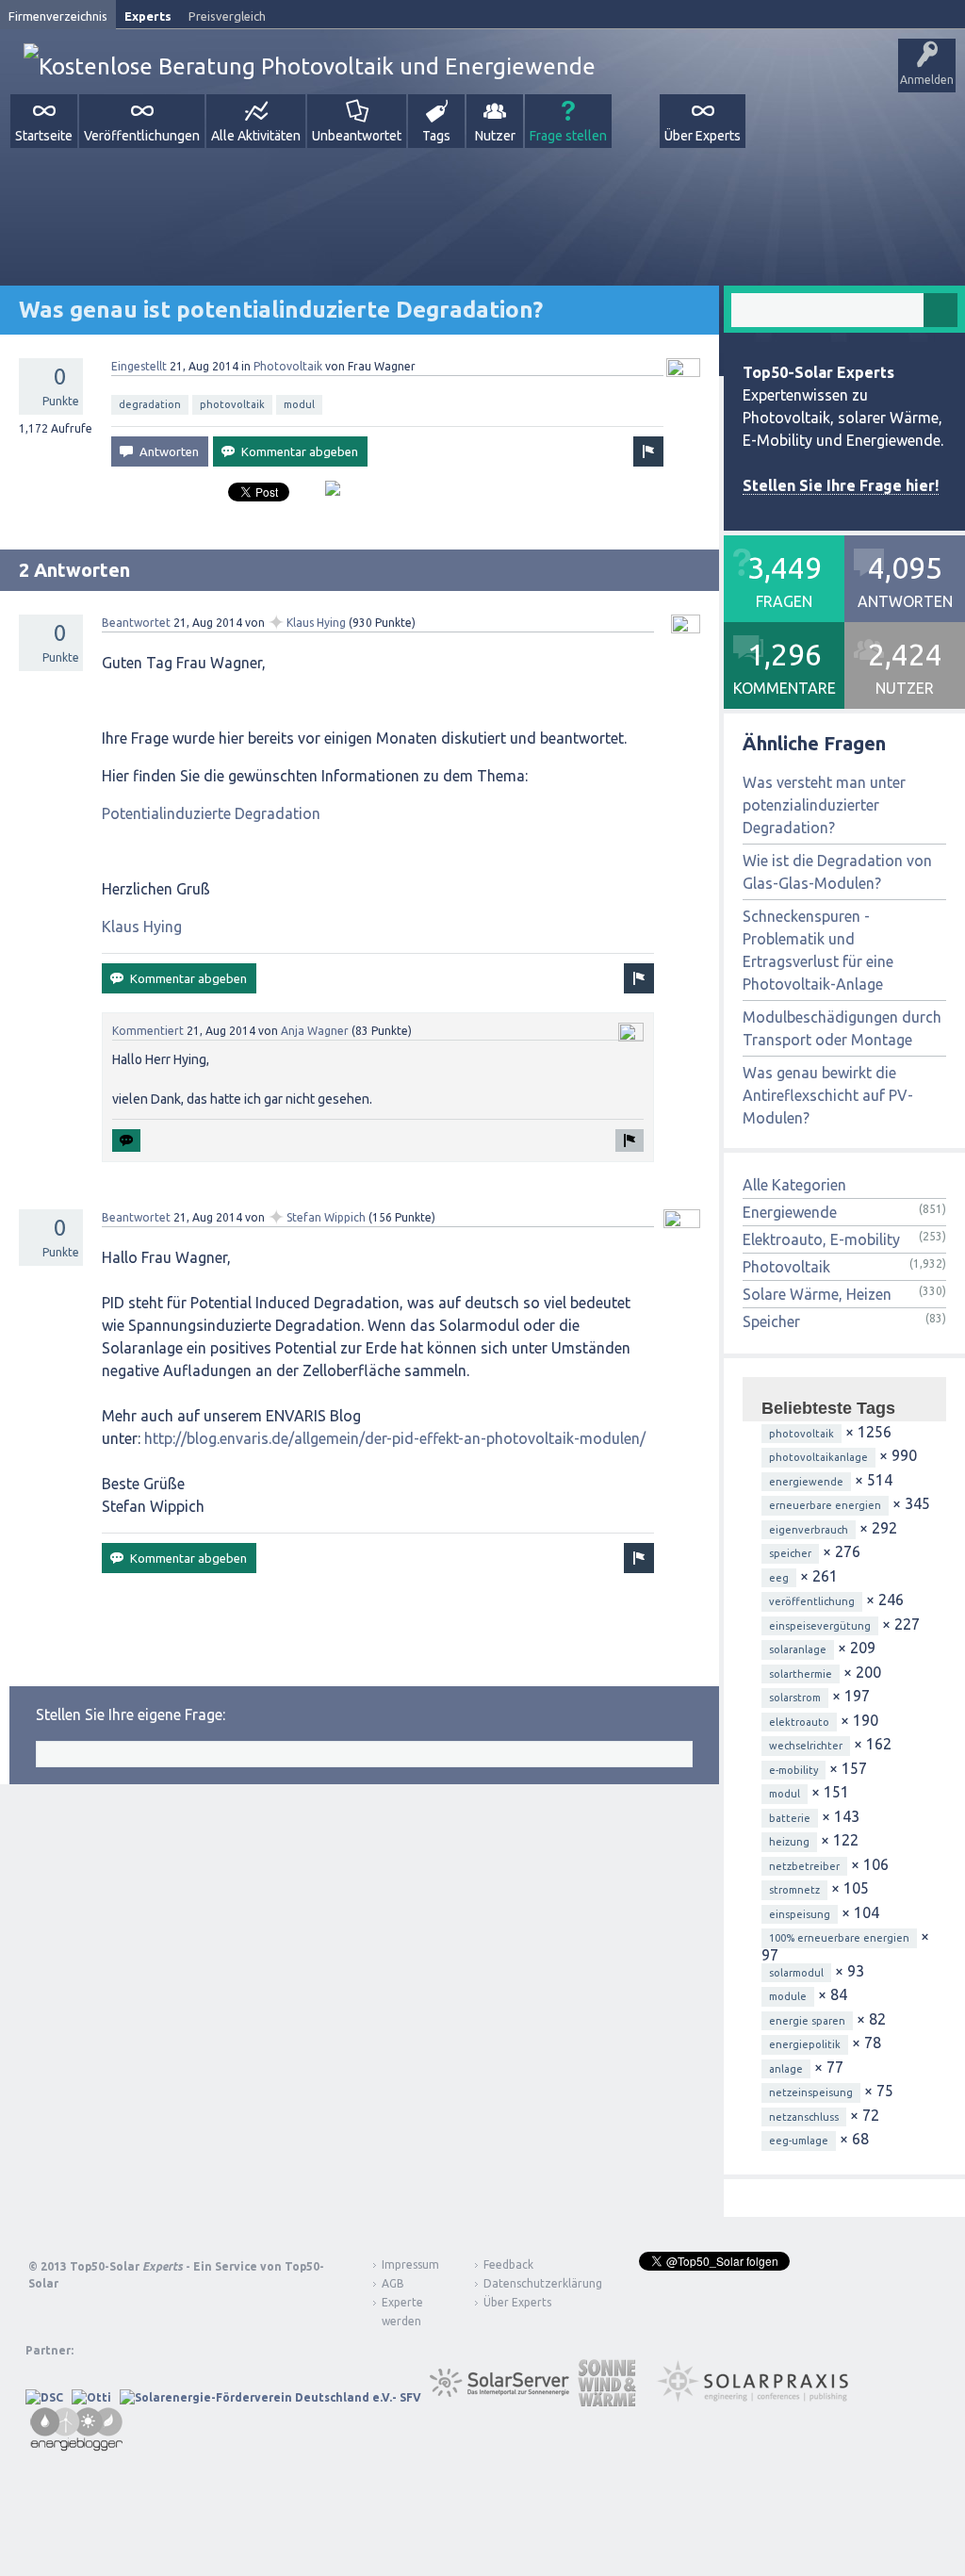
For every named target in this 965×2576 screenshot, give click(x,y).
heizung (789, 1842)
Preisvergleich (227, 16)
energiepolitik (805, 2044)
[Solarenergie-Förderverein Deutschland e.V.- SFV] (270, 2397)
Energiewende (790, 1212)
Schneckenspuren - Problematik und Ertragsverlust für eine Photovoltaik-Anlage (818, 950)
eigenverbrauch (809, 1530)
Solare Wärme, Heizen (817, 1294)
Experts (148, 16)
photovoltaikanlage (818, 1457)
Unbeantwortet (357, 136)
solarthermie (801, 1674)
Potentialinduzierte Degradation (211, 813)
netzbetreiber (804, 1866)
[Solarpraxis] (759, 2397)
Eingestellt (139, 366)
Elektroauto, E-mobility (821, 1239)
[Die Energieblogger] (76, 2445)
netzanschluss (804, 2117)
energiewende (806, 1482)
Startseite (44, 136)
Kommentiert (148, 1031)
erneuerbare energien (825, 1505)
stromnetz (794, 1890)
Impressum (410, 2264)
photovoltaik (232, 404)
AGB (393, 2283)
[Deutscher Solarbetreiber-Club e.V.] (44, 2397)
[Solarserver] (499, 2397)
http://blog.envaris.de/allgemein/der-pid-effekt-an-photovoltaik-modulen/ (395, 1438)
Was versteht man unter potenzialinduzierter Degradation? (824, 805)
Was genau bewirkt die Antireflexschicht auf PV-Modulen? (828, 1095)
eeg (779, 1578)
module (788, 1996)
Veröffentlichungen (142, 136)
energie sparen (807, 2021)
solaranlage (798, 1649)
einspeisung (800, 1914)
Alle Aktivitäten (256, 136)
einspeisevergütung (820, 1626)
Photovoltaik (288, 366)
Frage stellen (568, 136)
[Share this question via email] (326, 496)
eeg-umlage (799, 2141)
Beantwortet (136, 623)
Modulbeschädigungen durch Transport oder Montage (842, 1028)
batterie (790, 1818)
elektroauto (799, 1722)
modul (299, 404)
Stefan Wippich (326, 1217)
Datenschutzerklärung (529, 2283)
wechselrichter (806, 1746)
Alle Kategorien (794, 1185)
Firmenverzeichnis (58, 16)
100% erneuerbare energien (839, 1938)
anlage (786, 2069)
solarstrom (795, 1698)
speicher (790, 1553)
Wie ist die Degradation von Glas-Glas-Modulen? (837, 872)
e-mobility (793, 1770)
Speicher (771, 1321)
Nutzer (495, 136)
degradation (150, 404)
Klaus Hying (316, 623)
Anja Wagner (315, 1031)
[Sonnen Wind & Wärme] (607, 2397)
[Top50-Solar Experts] (310, 66)
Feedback (508, 2264)
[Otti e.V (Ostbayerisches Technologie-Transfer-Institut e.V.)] (91, 2397)
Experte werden (402, 2312)
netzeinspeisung (811, 2092)
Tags (436, 136)
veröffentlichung (812, 1601)
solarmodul (796, 1973)
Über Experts (703, 136)
